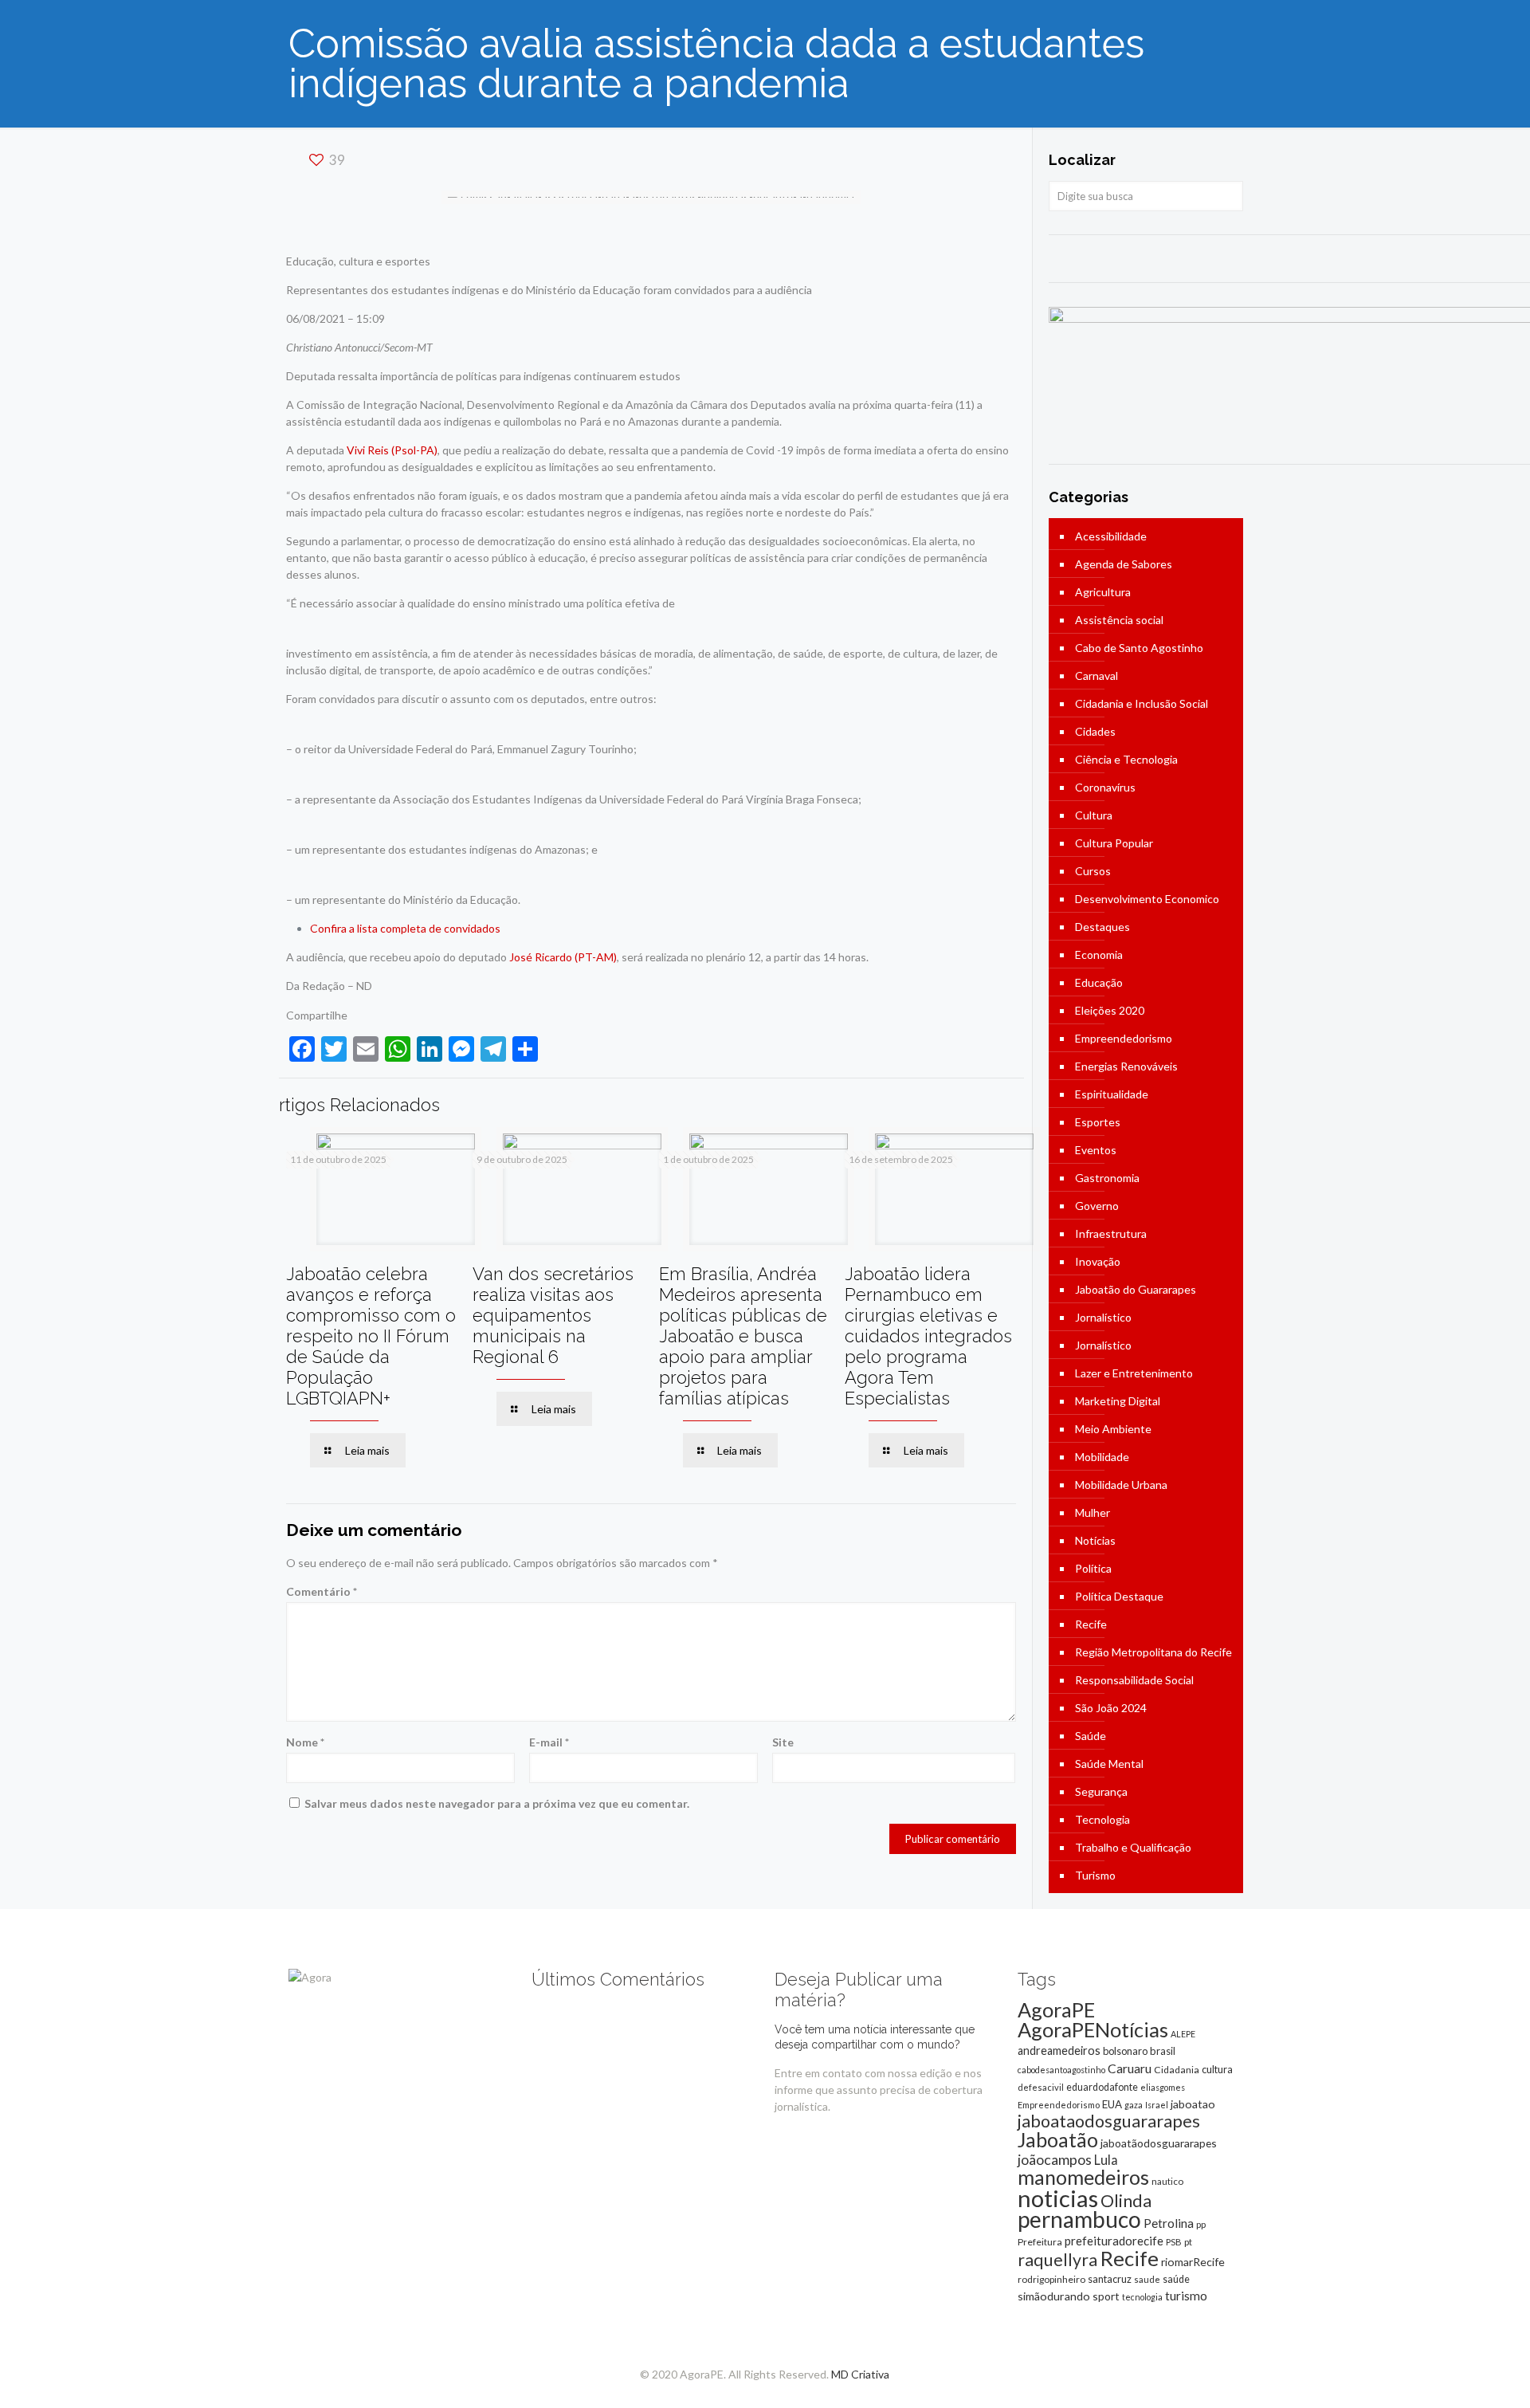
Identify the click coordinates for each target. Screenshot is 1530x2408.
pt (1188, 2242)
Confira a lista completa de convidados (405, 928)
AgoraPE (1056, 2009)
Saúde (1091, 1736)
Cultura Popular (1114, 843)
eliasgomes (1163, 2087)
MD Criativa (860, 2374)
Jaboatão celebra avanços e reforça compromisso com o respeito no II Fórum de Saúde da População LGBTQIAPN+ (371, 1336)
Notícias (1095, 1540)
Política (1093, 1568)
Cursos (1093, 871)
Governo (1097, 1206)
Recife (1091, 1624)
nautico (1167, 2181)
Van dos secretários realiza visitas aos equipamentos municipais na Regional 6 (553, 1315)
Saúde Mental (1109, 1764)
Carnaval (1096, 676)
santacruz (1110, 2279)
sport (1106, 2296)
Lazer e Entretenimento (1134, 1373)
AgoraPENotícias (1093, 2029)
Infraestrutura (1111, 1233)
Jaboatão (1058, 2139)
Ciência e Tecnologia (1126, 759)
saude (1147, 2279)
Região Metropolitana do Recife (1153, 1652)
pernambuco (1079, 2219)
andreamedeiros (1059, 2051)
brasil (1163, 2051)
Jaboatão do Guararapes (1136, 1289)
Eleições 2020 (1110, 1010)
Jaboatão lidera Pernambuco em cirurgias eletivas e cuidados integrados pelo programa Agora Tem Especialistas (928, 1336)
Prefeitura (1040, 2242)
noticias (1058, 2198)
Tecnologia (1102, 1819)
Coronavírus (1105, 787)
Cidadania (1177, 2070)
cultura (1217, 2069)
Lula (1106, 2160)
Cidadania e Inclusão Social (1142, 703)
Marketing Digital (1118, 1401)
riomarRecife (1193, 2262)
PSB (1174, 2242)
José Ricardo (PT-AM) (563, 957)
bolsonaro (1125, 2051)
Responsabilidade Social (1134, 1680)
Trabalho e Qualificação (1133, 1847)
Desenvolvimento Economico (1147, 899)
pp (1201, 2224)
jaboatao (1193, 2104)
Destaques (1102, 927)
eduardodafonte (1102, 2087)
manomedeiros (1083, 2177)
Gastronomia (1107, 1178)
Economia (1099, 955)
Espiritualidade (1112, 1094)
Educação (1099, 982)
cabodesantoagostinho (1061, 2070)
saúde (1176, 2279)
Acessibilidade (1111, 536)
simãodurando (1054, 2296)
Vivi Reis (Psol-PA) (392, 450)
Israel (1157, 2105)
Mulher (1093, 1512)
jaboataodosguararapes (1109, 2121)
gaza (1134, 2105)
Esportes (1098, 1122)
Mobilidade (1102, 1457)
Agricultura (1103, 592)
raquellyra (1057, 2260)
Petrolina (1169, 2223)
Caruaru (1130, 2068)
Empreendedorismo (1124, 1038)
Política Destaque (1119, 1596)
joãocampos (1055, 2159)
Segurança (1101, 1791)
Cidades (1095, 731)
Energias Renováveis (1126, 1066)
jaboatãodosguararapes (1159, 2143)
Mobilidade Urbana (1121, 1485)
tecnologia (1142, 2297)
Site (783, 1742)
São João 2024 (1111, 1708)
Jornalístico (1103, 1317)
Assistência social (1119, 620)
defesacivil (1041, 2087)
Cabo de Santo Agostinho (1139, 648)
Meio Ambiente (1113, 1429)
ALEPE (1183, 2034)
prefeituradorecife (1114, 2241)
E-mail (549, 1742)
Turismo (1095, 1875)
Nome (305, 1742)
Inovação (1098, 1261)
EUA (1112, 2104)
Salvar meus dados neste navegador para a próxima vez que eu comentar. (497, 1803)
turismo (1186, 2296)
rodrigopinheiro (1051, 2279)
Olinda (1126, 2201)
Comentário (322, 1591)
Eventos (1096, 1150)
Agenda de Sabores (1124, 564)
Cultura (1094, 815)
